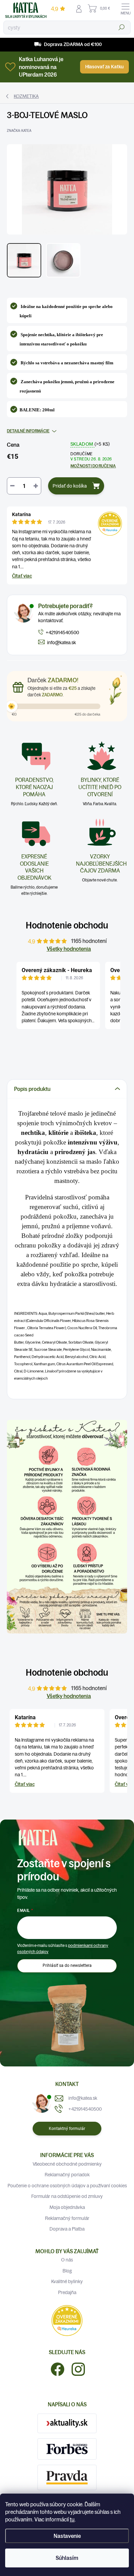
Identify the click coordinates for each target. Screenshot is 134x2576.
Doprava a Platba (67, 2229)
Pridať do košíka (70, 486)
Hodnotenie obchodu (67, 925)
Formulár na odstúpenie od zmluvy (67, 2196)
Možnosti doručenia (93, 466)
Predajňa (67, 2292)
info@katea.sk (83, 2098)
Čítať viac (22, 576)
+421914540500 (85, 2109)
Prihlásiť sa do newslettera (67, 1965)
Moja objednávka (67, 2207)
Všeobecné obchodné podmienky (67, 2164)
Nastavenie (67, 2536)
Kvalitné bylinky (67, 2281)
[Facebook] (55, 2368)
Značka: (19, 131)
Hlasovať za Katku (104, 67)
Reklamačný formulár (67, 2218)
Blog (67, 2271)
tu (72, 2519)
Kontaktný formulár (67, 2129)
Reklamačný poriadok (67, 2175)
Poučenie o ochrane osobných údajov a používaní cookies (67, 2186)
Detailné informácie (28, 431)
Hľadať (122, 27)
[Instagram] (76, 2368)
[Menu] (125, 9)
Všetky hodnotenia (69, 949)
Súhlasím (67, 2558)
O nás (67, 2260)
